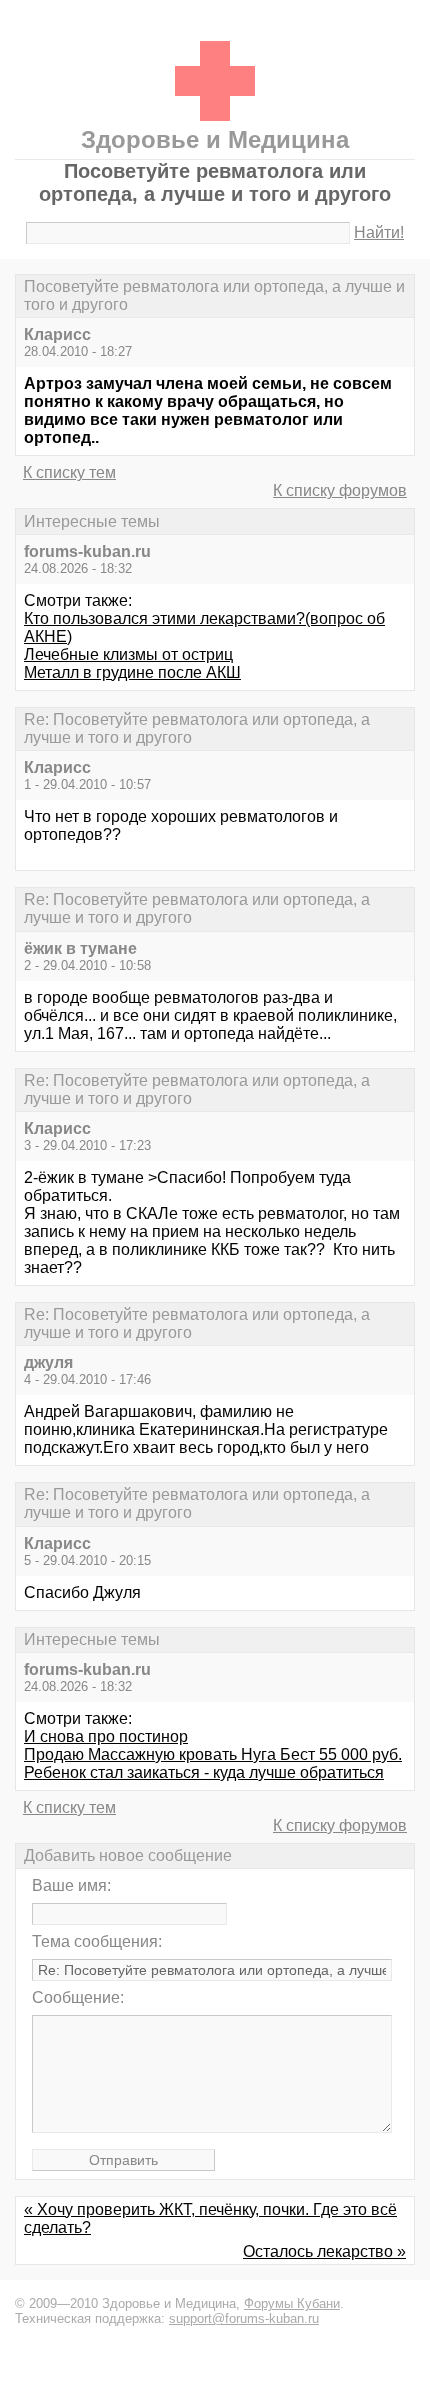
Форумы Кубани (292, 2303)
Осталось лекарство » (324, 2251)
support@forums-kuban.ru (244, 2318)
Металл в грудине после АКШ (132, 672)
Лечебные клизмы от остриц (128, 654)
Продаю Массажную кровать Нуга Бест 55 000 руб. (213, 1754)
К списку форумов (340, 490)
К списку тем (69, 472)
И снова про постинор (106, 1736)
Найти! (379, 232)
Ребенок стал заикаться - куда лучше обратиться (204, 1772)
